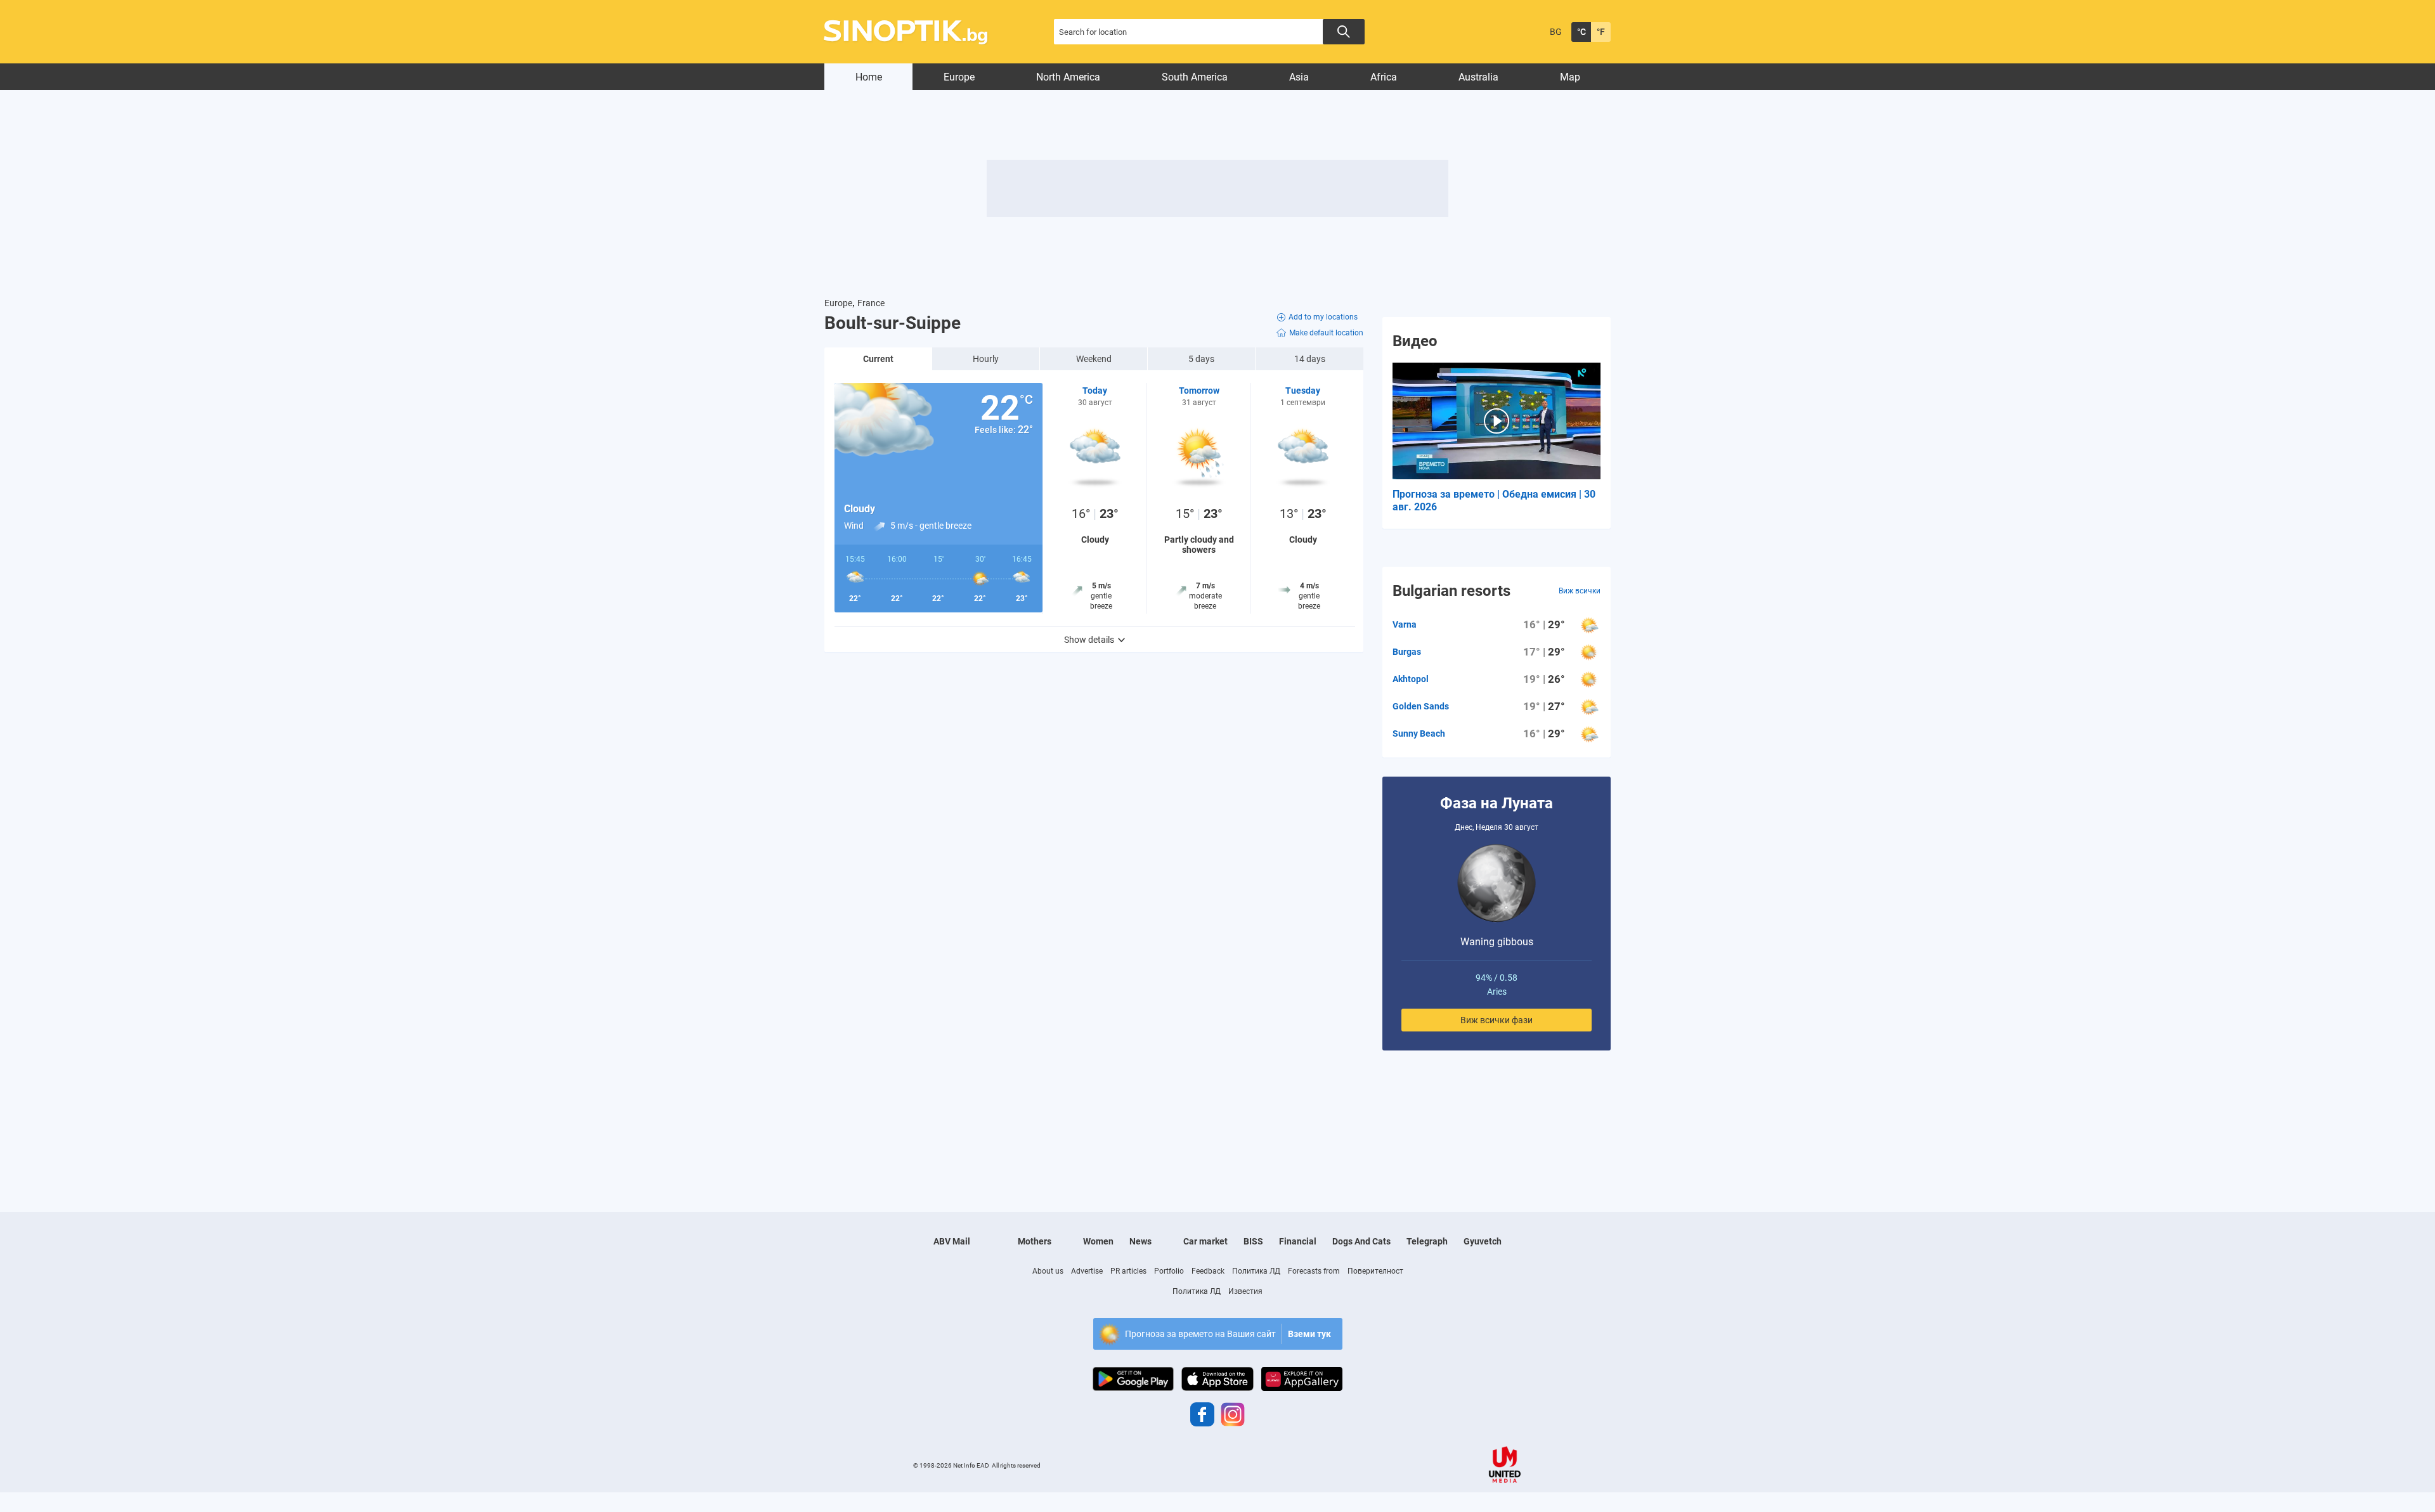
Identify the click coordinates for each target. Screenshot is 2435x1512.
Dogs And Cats (1361, 1241)
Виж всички (1580, 591)
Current (878, 359)
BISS (1253, 1241)
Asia (1299, 77)
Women (1098, 1241)
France (871, 303)
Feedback (1208, 1271)
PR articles (1128, 1271)
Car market (1205, 1241)
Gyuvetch (1483, 1241)
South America (1195, 77)
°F (1601, 32)
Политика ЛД (1256, 1271)
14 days (1310, 359)
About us (1048, 1271)
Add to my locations (1323, 317)
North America (1068, 77)
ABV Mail (952, 1241)
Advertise (1087, 1271)
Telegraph (1427, 1241)
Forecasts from (1314, 1271)
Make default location (1326, 333)
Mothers (1035, 1241)
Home (869, 77)
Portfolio (1169, 1271)
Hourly (986, 359)
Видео (1415, 341)
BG (1556, 32)
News (1140, 1241)
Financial (1298, 1241)
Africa (1384, 77)
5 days (1201, 359)
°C (1581, 32)
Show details (1089, 640)
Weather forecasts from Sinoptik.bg (913, 32)
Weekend (1094, 359)
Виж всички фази (1497, 1020)
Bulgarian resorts (1451, 591)
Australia (1478, 77)
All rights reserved (1016, 1465)
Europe (959, 77)
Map (1570, 77)
